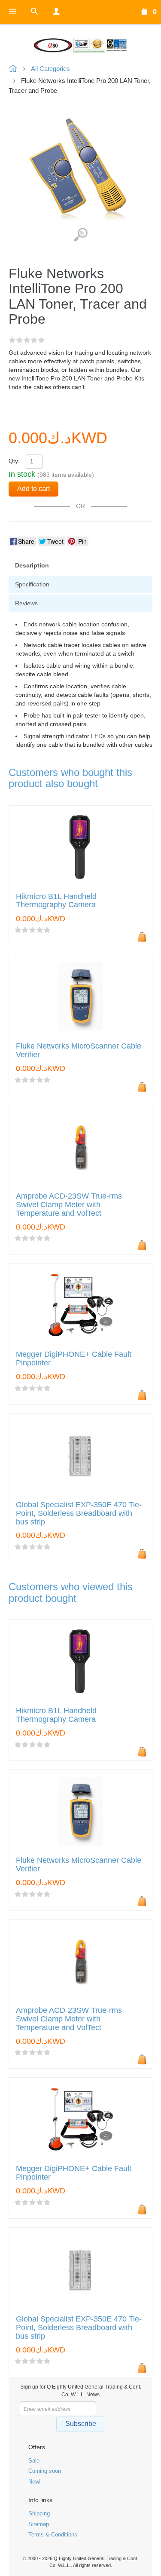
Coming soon (45, 2471)
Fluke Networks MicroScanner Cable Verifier (79, 1050)
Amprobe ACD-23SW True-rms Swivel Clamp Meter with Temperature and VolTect (69, 1205)
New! (35, 2482)
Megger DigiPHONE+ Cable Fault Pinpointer (74, 1359)
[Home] (80, 45)
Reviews (26, 603)
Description (32, 565)
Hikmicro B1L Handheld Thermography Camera (56, 901)
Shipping (39, 2513)
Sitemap (39, 2524)
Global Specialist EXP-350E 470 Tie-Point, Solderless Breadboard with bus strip (79, 1513)
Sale (34, 2461)
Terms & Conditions (53, 2535)
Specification (32, 584)
